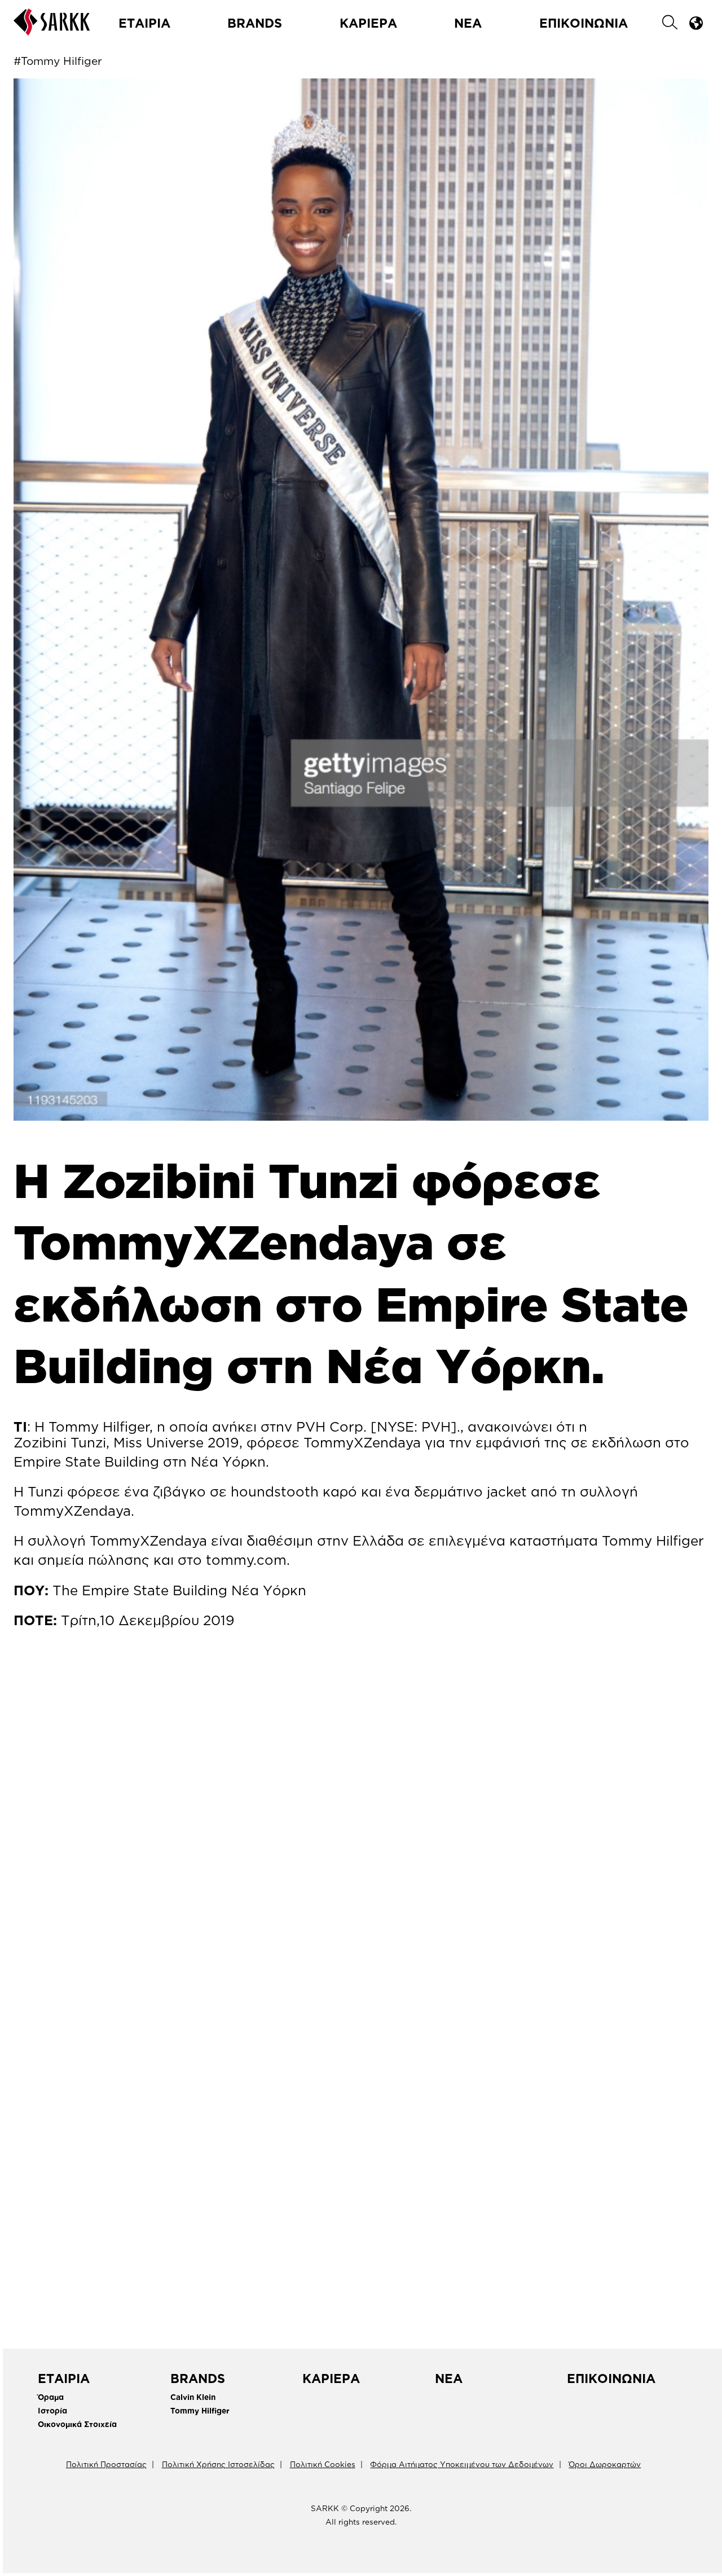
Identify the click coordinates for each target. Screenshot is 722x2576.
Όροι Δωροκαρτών (605, 2464)
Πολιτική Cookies (323, 2464)
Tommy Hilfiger (200, 2410)
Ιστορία (52, 2410)
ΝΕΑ (468, 23)
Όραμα (51, 2397)
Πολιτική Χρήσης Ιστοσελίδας (218, 2464)
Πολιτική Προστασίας (106, 2464)
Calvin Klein (193, 2397)
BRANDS (255, 23)
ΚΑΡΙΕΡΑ (368, 23)
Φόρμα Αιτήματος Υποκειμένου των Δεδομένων (462, 2464)
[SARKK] (52, 30)
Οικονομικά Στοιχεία (77, 2424)
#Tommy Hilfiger (58, 61)
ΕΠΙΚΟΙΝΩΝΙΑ (584, 23)
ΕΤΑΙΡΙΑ (144, 23)
